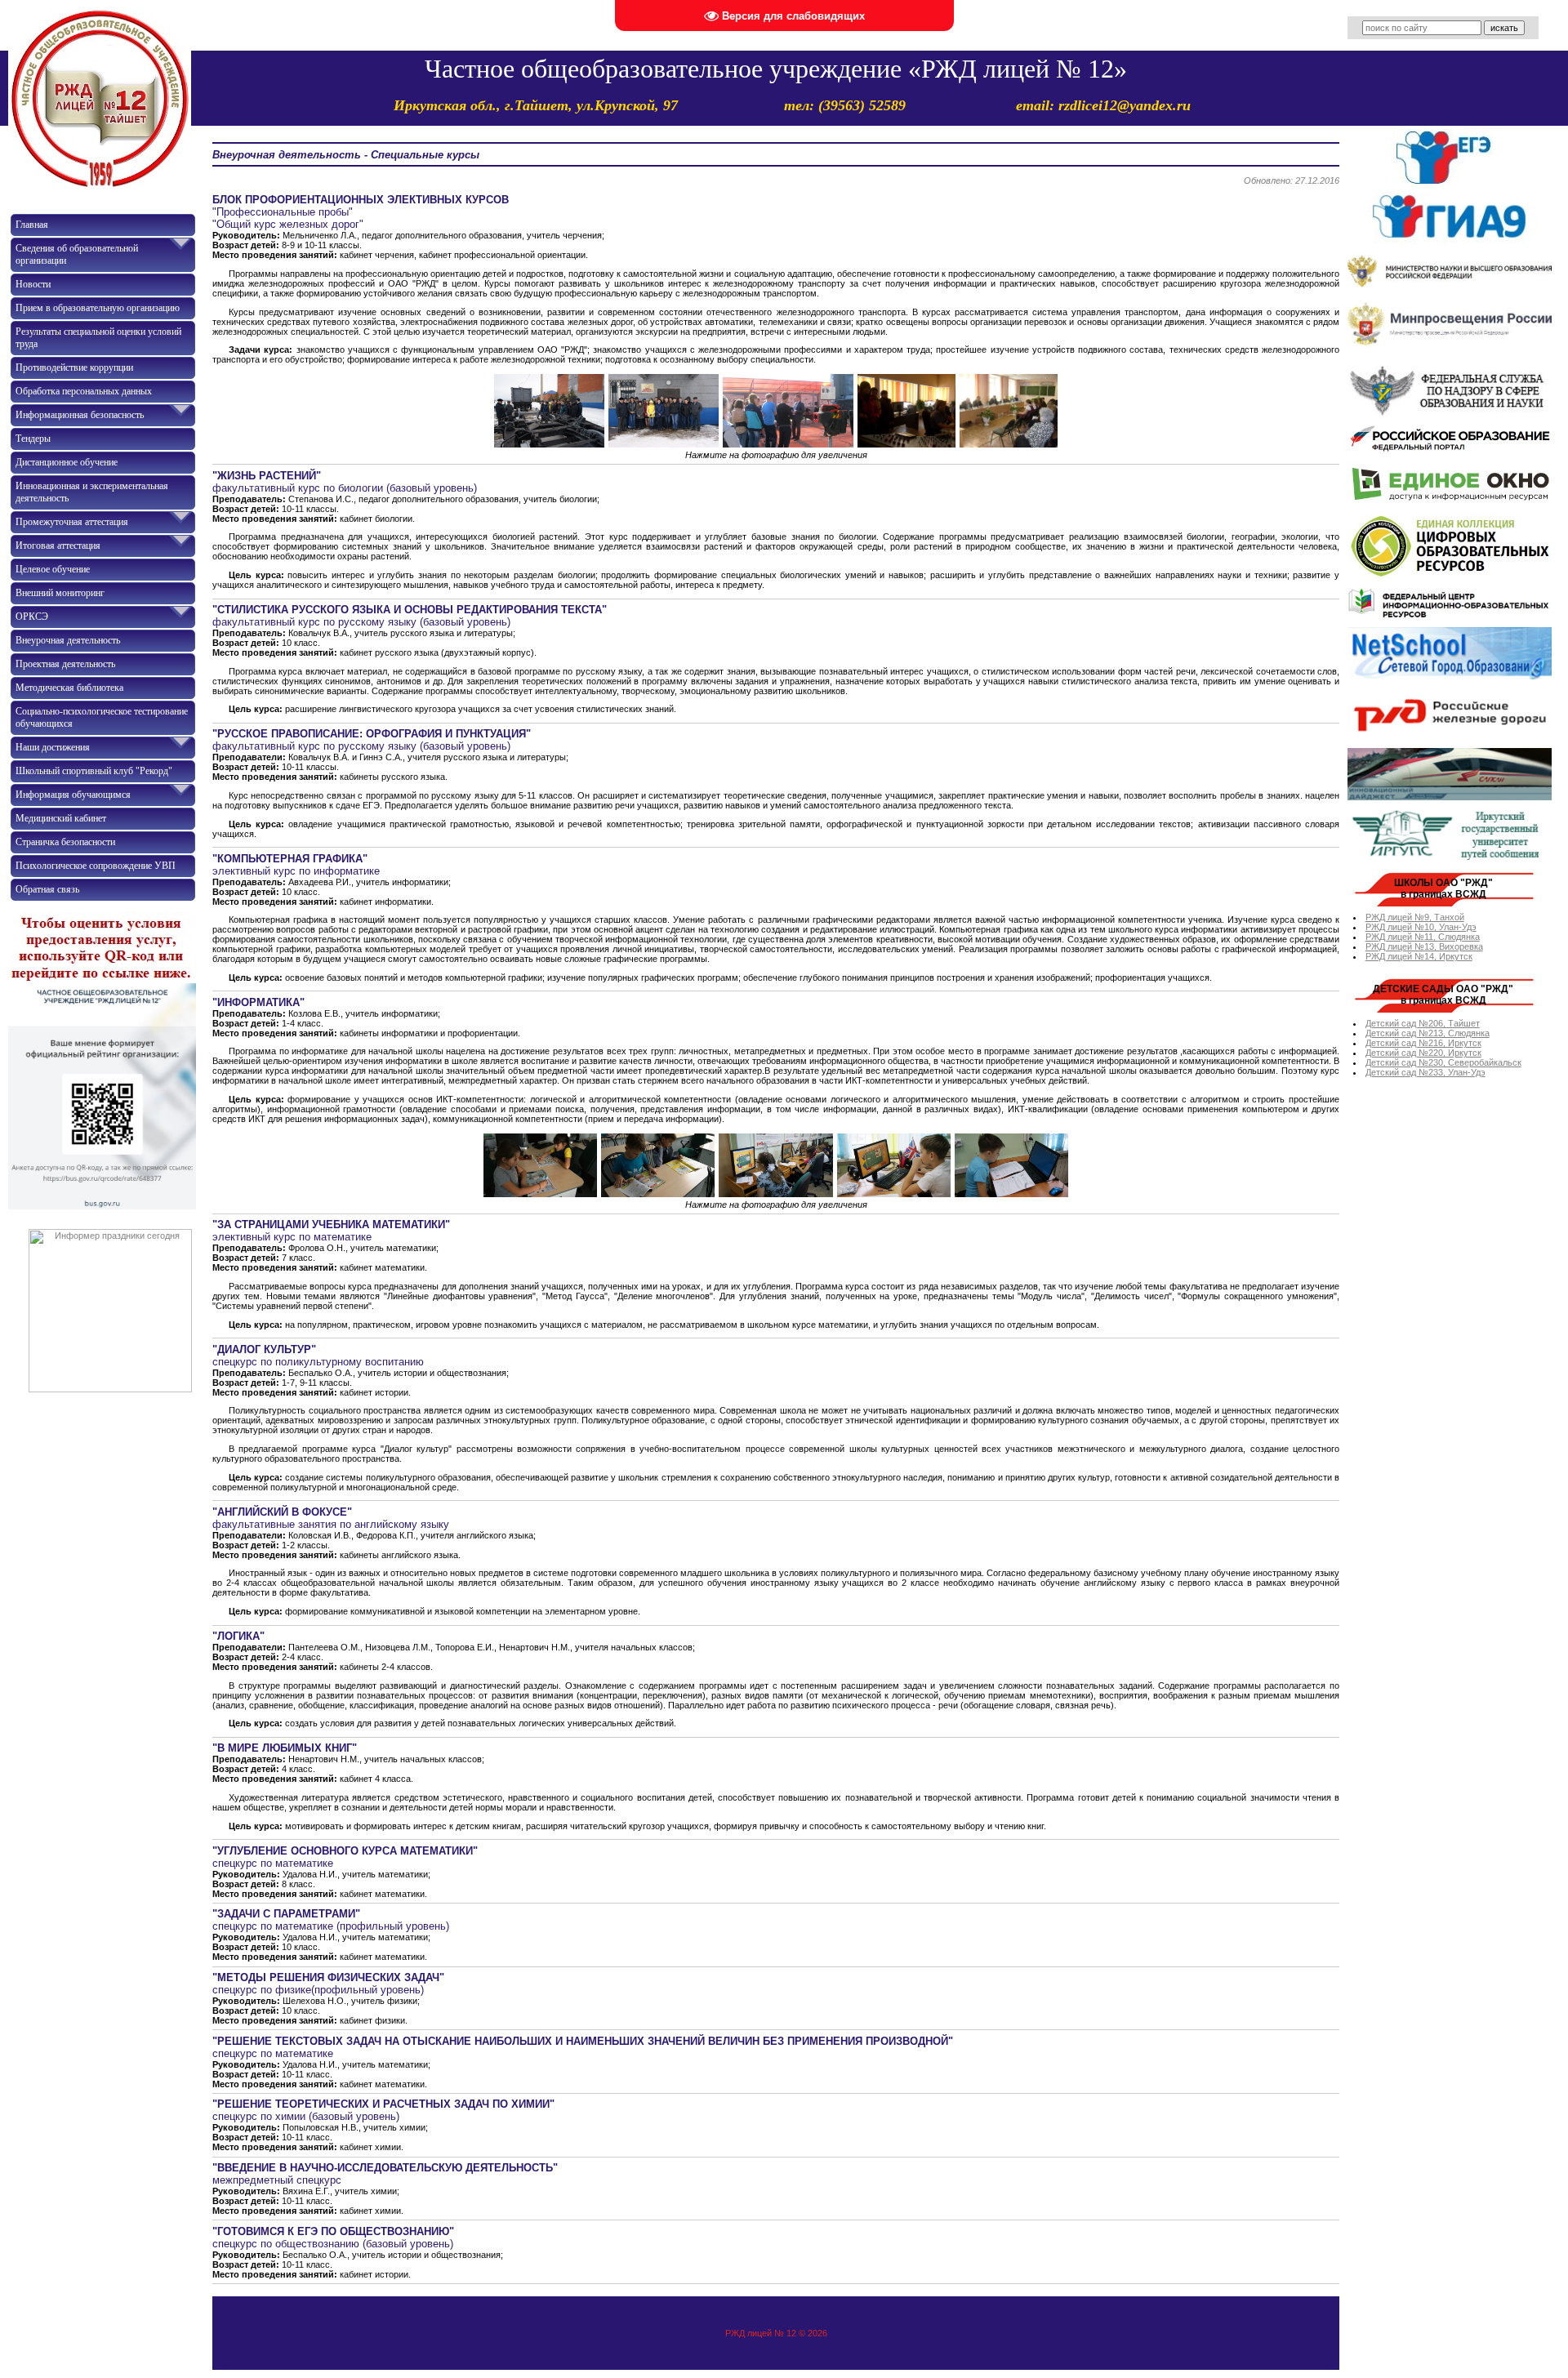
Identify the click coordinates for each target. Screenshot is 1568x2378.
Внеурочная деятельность (68, 640)
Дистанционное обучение (67, 462)
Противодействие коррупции (74, 367)
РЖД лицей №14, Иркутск (1419, 956)
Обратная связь (47, 889)
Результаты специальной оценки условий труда (98, 338)
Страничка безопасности (65, 842)
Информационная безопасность (80, 415)
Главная (32, 225)
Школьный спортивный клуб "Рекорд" (94, 771)
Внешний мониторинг (60, 593)
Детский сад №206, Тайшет (1423, 1023)
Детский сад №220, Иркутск (1423, 1053)
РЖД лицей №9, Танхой (1415, 917)
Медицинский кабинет (61, 818)
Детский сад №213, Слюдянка (1428, 1033)
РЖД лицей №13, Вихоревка (1424, 946)
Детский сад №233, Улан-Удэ (1425, 1072)
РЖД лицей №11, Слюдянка (1423, 937)
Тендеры (33, 439)
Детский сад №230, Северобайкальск (1443, 1062)
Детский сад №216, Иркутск (1423, 1043)
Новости (33, 284)
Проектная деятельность (65, 664)
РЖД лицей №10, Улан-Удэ (1421, 927)
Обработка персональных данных (84, 391)
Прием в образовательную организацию (98, 308)
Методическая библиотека (69, 688)
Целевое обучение (53, 569)
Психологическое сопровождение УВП (96, 866)
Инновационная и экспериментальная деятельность (92, 492)
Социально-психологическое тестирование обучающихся (102, 717)
